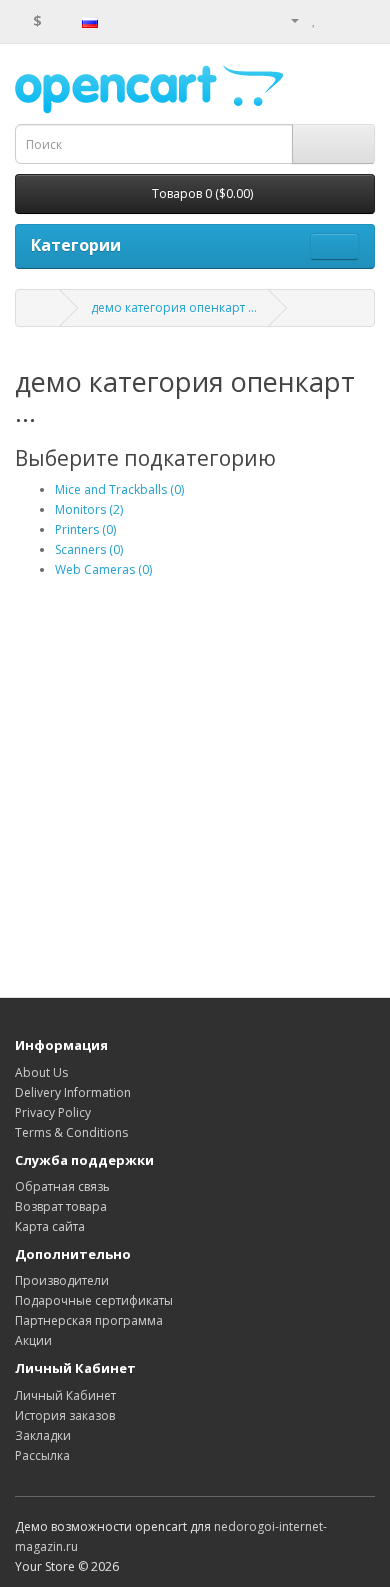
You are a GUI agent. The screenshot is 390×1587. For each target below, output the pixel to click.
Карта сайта (50, 1226)
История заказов (65, 1415)
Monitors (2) (89, 509)
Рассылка (42, 1455)
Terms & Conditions (71, 1132)
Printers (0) (85, 529)
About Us (41, 1072)
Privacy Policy (53, 1112)
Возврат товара (61, 1206)
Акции (33, 1340)
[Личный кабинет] (287, 19)
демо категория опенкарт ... (174, 307)
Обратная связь (62, 1186)
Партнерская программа (89, 1320)
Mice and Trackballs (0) (119, 489)
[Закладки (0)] (314, 19)
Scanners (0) (89, 549)
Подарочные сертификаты (94, 1300)
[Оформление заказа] (359, 19)
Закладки (43, 1435)
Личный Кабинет (65, 1395)
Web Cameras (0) (103, 569)
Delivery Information (73, 1092)
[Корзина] (335, 19)
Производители (62, 1280)
